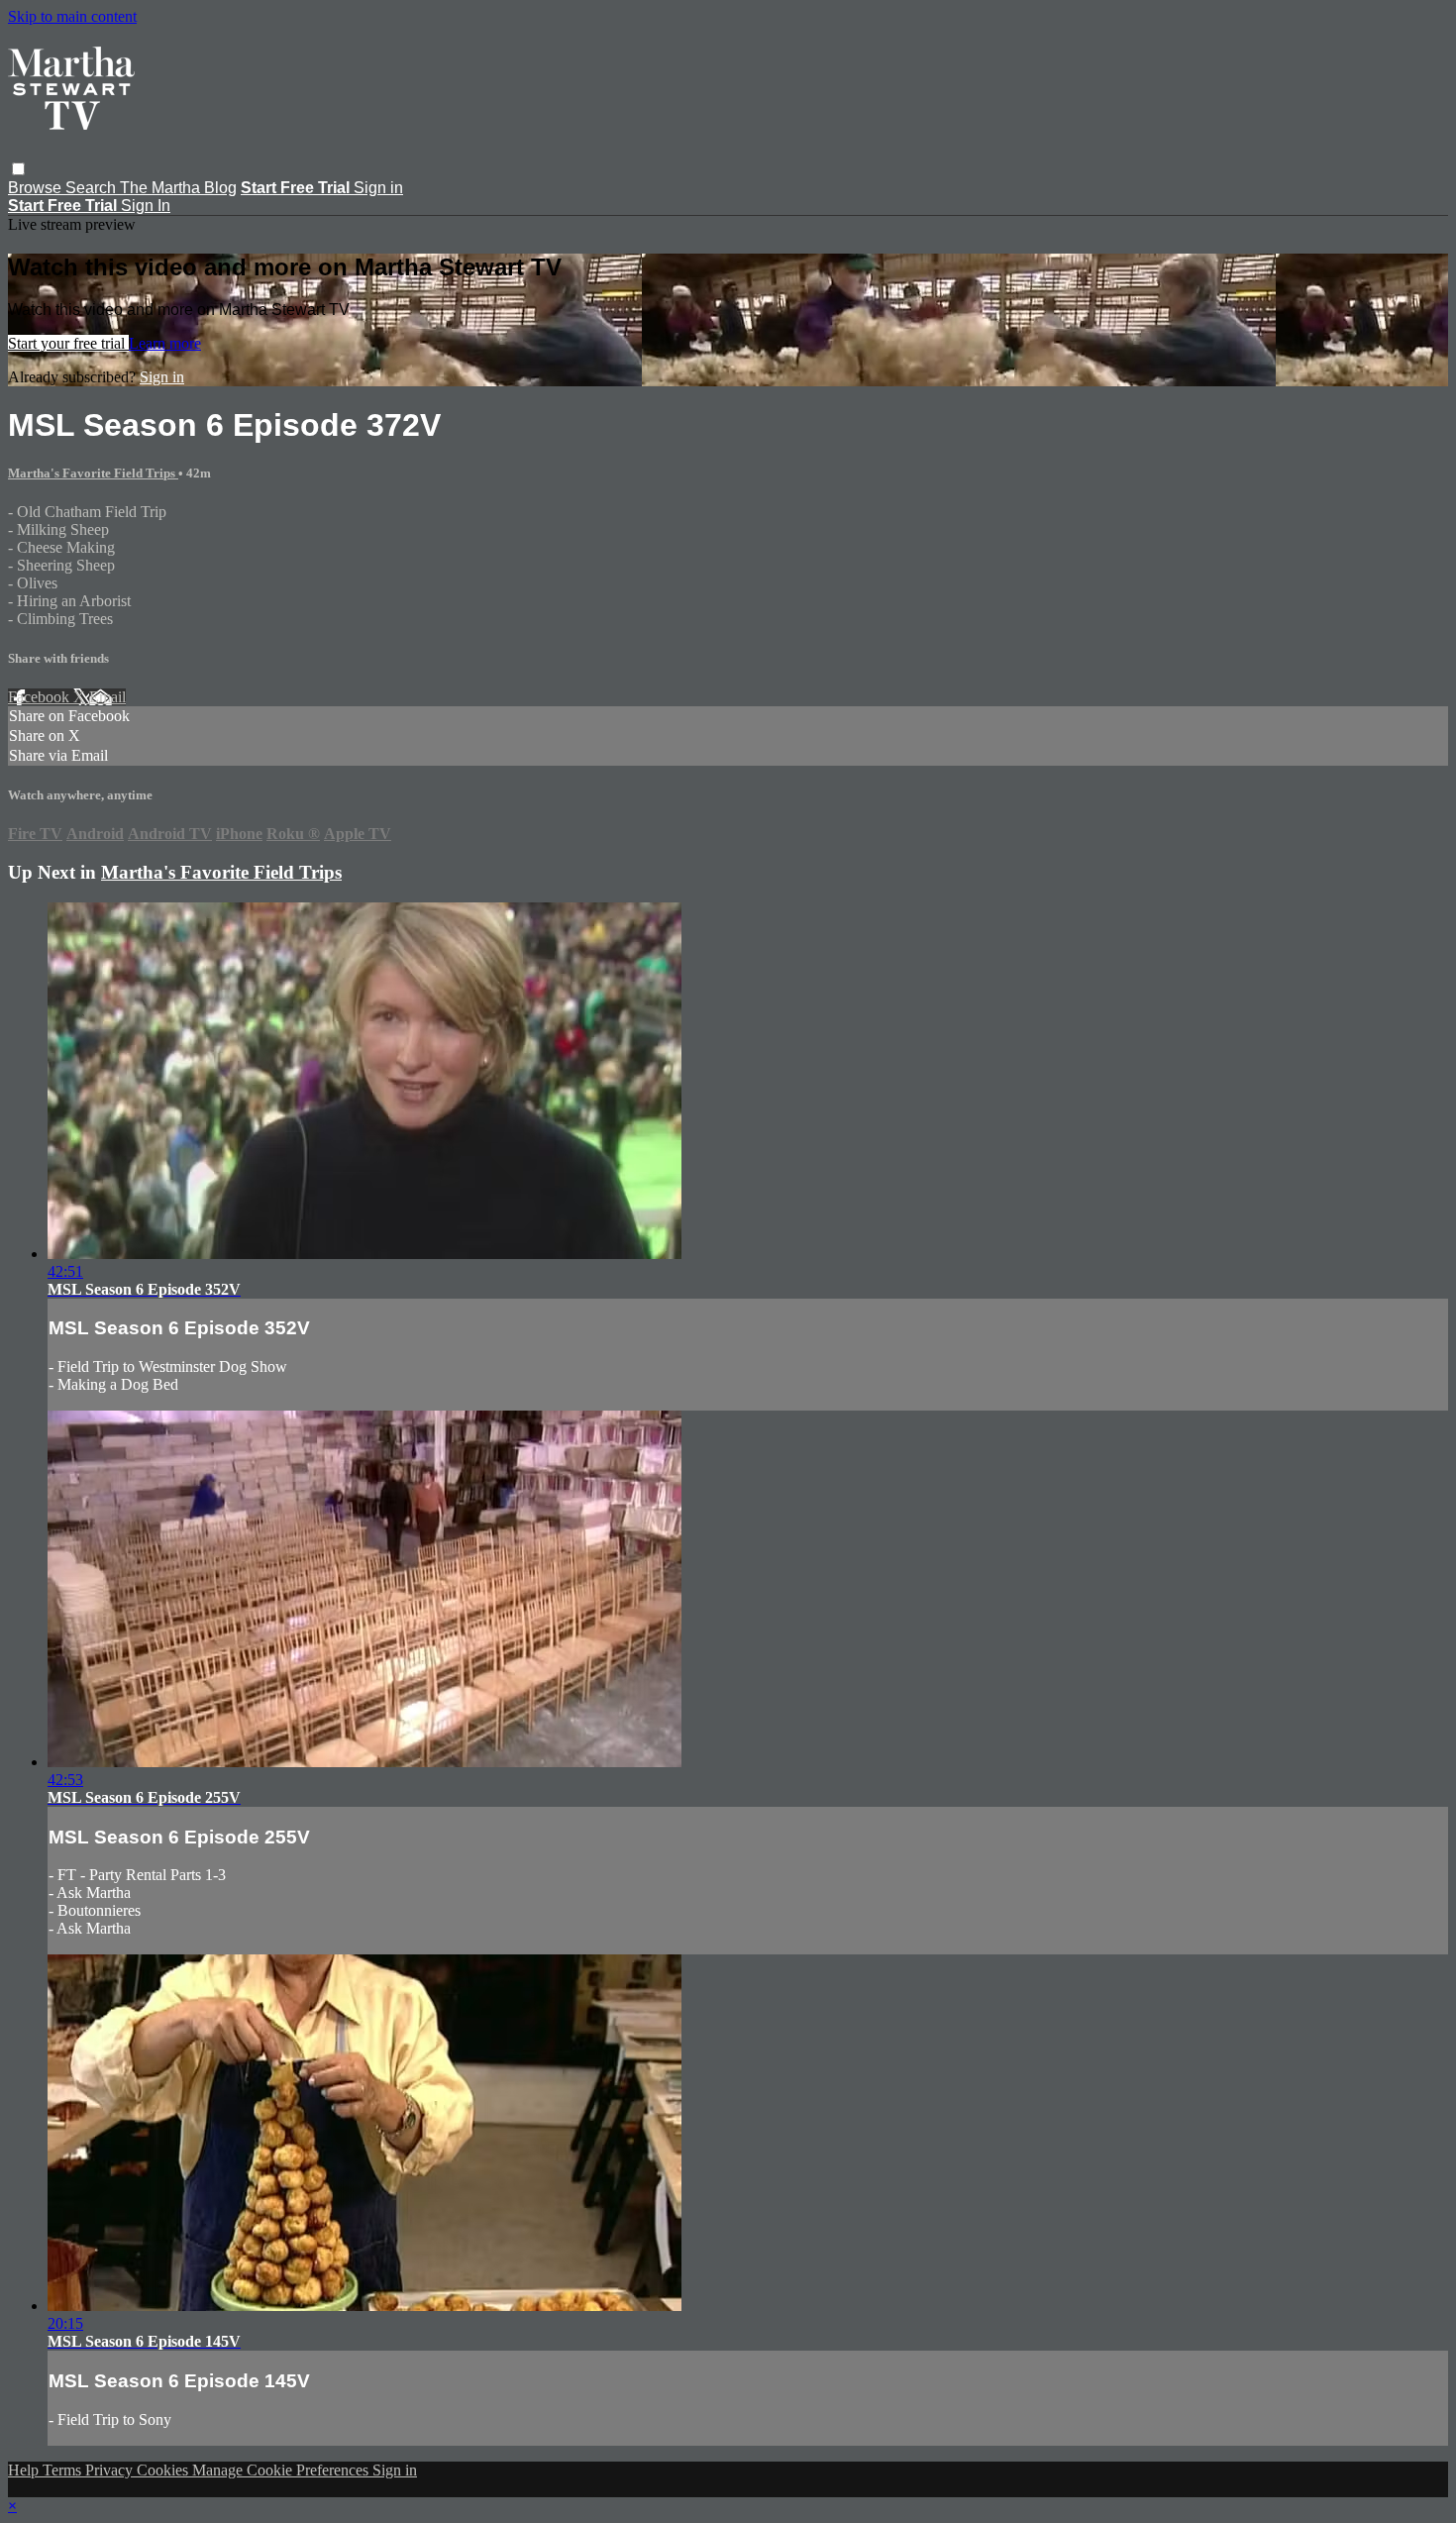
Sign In (146, 206)
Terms (64, 2470)
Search (93, 188)
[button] (18, 169)
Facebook (41, 697)
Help (25, 2470)
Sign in (378, 188)
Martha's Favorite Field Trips (93, 473)
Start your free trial (68, 343)
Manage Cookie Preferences (282, 2470)
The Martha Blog (178, 188)
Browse (37, 188)
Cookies (164, 2470)
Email (107, 697)
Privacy (111, 2470)
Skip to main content (72, 16)
